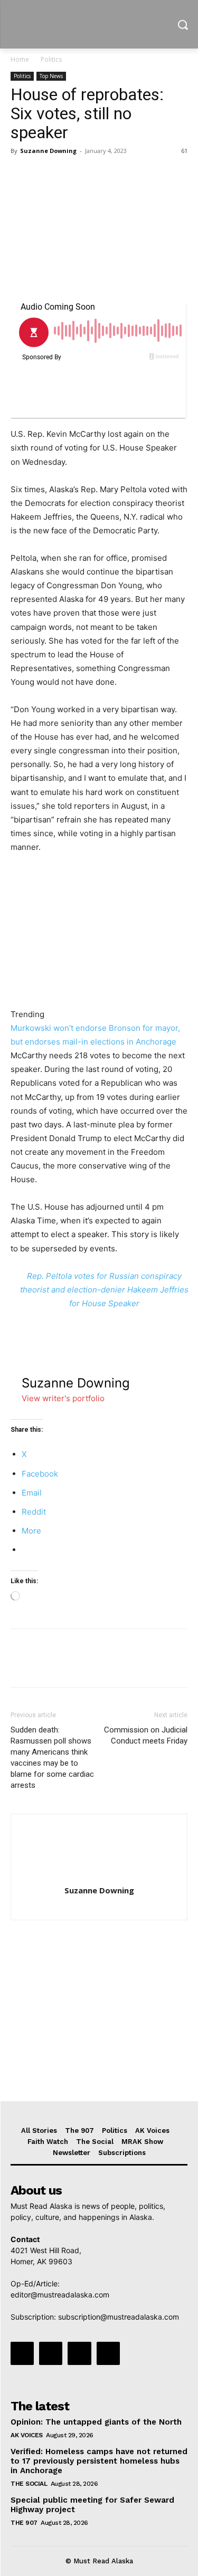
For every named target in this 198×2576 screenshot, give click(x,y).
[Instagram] (51, 2353)
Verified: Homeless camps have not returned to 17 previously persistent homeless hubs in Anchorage (99, 2461)
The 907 (24, 2523)
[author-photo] (99, 1876)
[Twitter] (45, 175)
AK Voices (27, 2435)
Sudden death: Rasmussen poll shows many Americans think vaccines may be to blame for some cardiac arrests (52, 1758)
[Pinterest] (70, 175)
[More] (119, 175)
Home (20, 59)
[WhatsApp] (94, 175)
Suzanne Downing (48, 151)
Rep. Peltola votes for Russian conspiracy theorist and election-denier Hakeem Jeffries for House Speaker (104, 1290)
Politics (51, 59)
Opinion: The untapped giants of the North (96, 2422)
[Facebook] (21, 175)
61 (184, 151)
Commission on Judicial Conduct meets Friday (146, 1735)
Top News (51, 76)
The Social (29, 2484)
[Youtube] (108, 2353)
